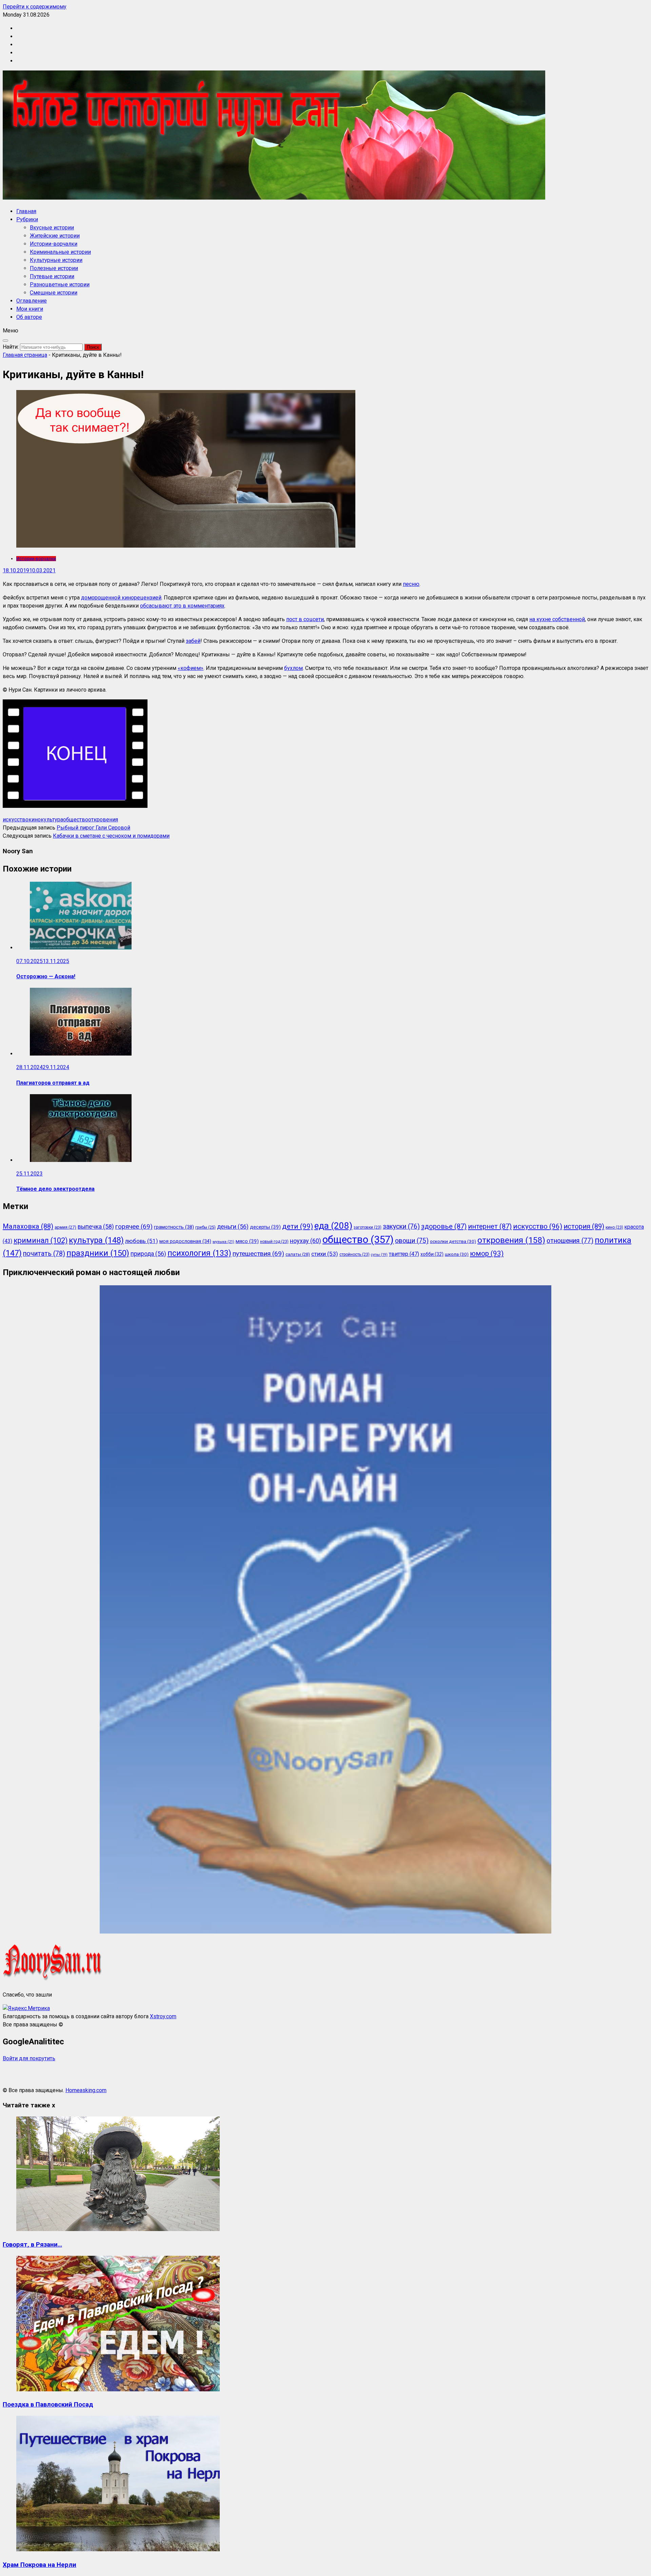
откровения (103, 820)
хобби (432, 1254)
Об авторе (29, 317)
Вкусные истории (52, 228)
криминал (41, 1240)
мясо (247, 1241)
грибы (205, 1227)
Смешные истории (54, 293)
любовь (142, 1241)
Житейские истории (55, 236)
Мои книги (30, 309)
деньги (233, 1227)
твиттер (404, 1254)
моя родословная (185, 1241)
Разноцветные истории (60, 284)
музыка (223, 1242)
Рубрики (27, 219)
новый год (274, 1242)
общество (76, 820)
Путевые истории (52, 276)
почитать (44, 1254)
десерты (265, 1227)
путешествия (258, 1254)
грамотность (174, 1227)
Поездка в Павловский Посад (48, 2405)
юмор (487, 1253)
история (584, 1226)
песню (411, 584)
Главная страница (25, 355)
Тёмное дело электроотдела (55, 1189)
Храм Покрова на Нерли (40, 2565)
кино (35, 820)
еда (333, 1226)
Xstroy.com (163, 2016)
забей (193, 641)
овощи (412, 1241)
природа (148, 1254)
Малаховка (28, 1226)
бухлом (293, 668)
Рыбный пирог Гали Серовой (93, 828)
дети (298, 1226)
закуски (401, 1226)
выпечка (96, 1227)
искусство (16, 820)
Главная (26, 211)
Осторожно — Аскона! (46, 976)
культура (52, 820)
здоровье (444, 1226)
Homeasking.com (86, 2090)
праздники (98, 1253)
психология (199, 1253)
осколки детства (453, 1241)
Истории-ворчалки (54, 244)
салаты (298, 1254)
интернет (490, 1226)
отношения (570, 1241)
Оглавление (32, 301)
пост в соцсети (305, 619)
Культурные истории (56, 260)
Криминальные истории (60, 252)
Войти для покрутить (29, 2058)
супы (379, 1255)
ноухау (305, 1241)
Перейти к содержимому (35, 7)
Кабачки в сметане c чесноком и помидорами (111, 836)
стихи (325, 1254)
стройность (354, 1254)
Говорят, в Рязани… (32, 2245)
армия (65, 1227)
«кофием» (191, 668)
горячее (134, 1226)
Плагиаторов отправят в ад (53, 1083)
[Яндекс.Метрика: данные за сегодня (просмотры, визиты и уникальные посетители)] (26, 2008)
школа (457, 1254)
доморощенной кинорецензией (121, 598)
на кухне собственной (557, 619)
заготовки (368, 1227)
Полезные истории (54, 268)
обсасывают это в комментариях (182, 606)
